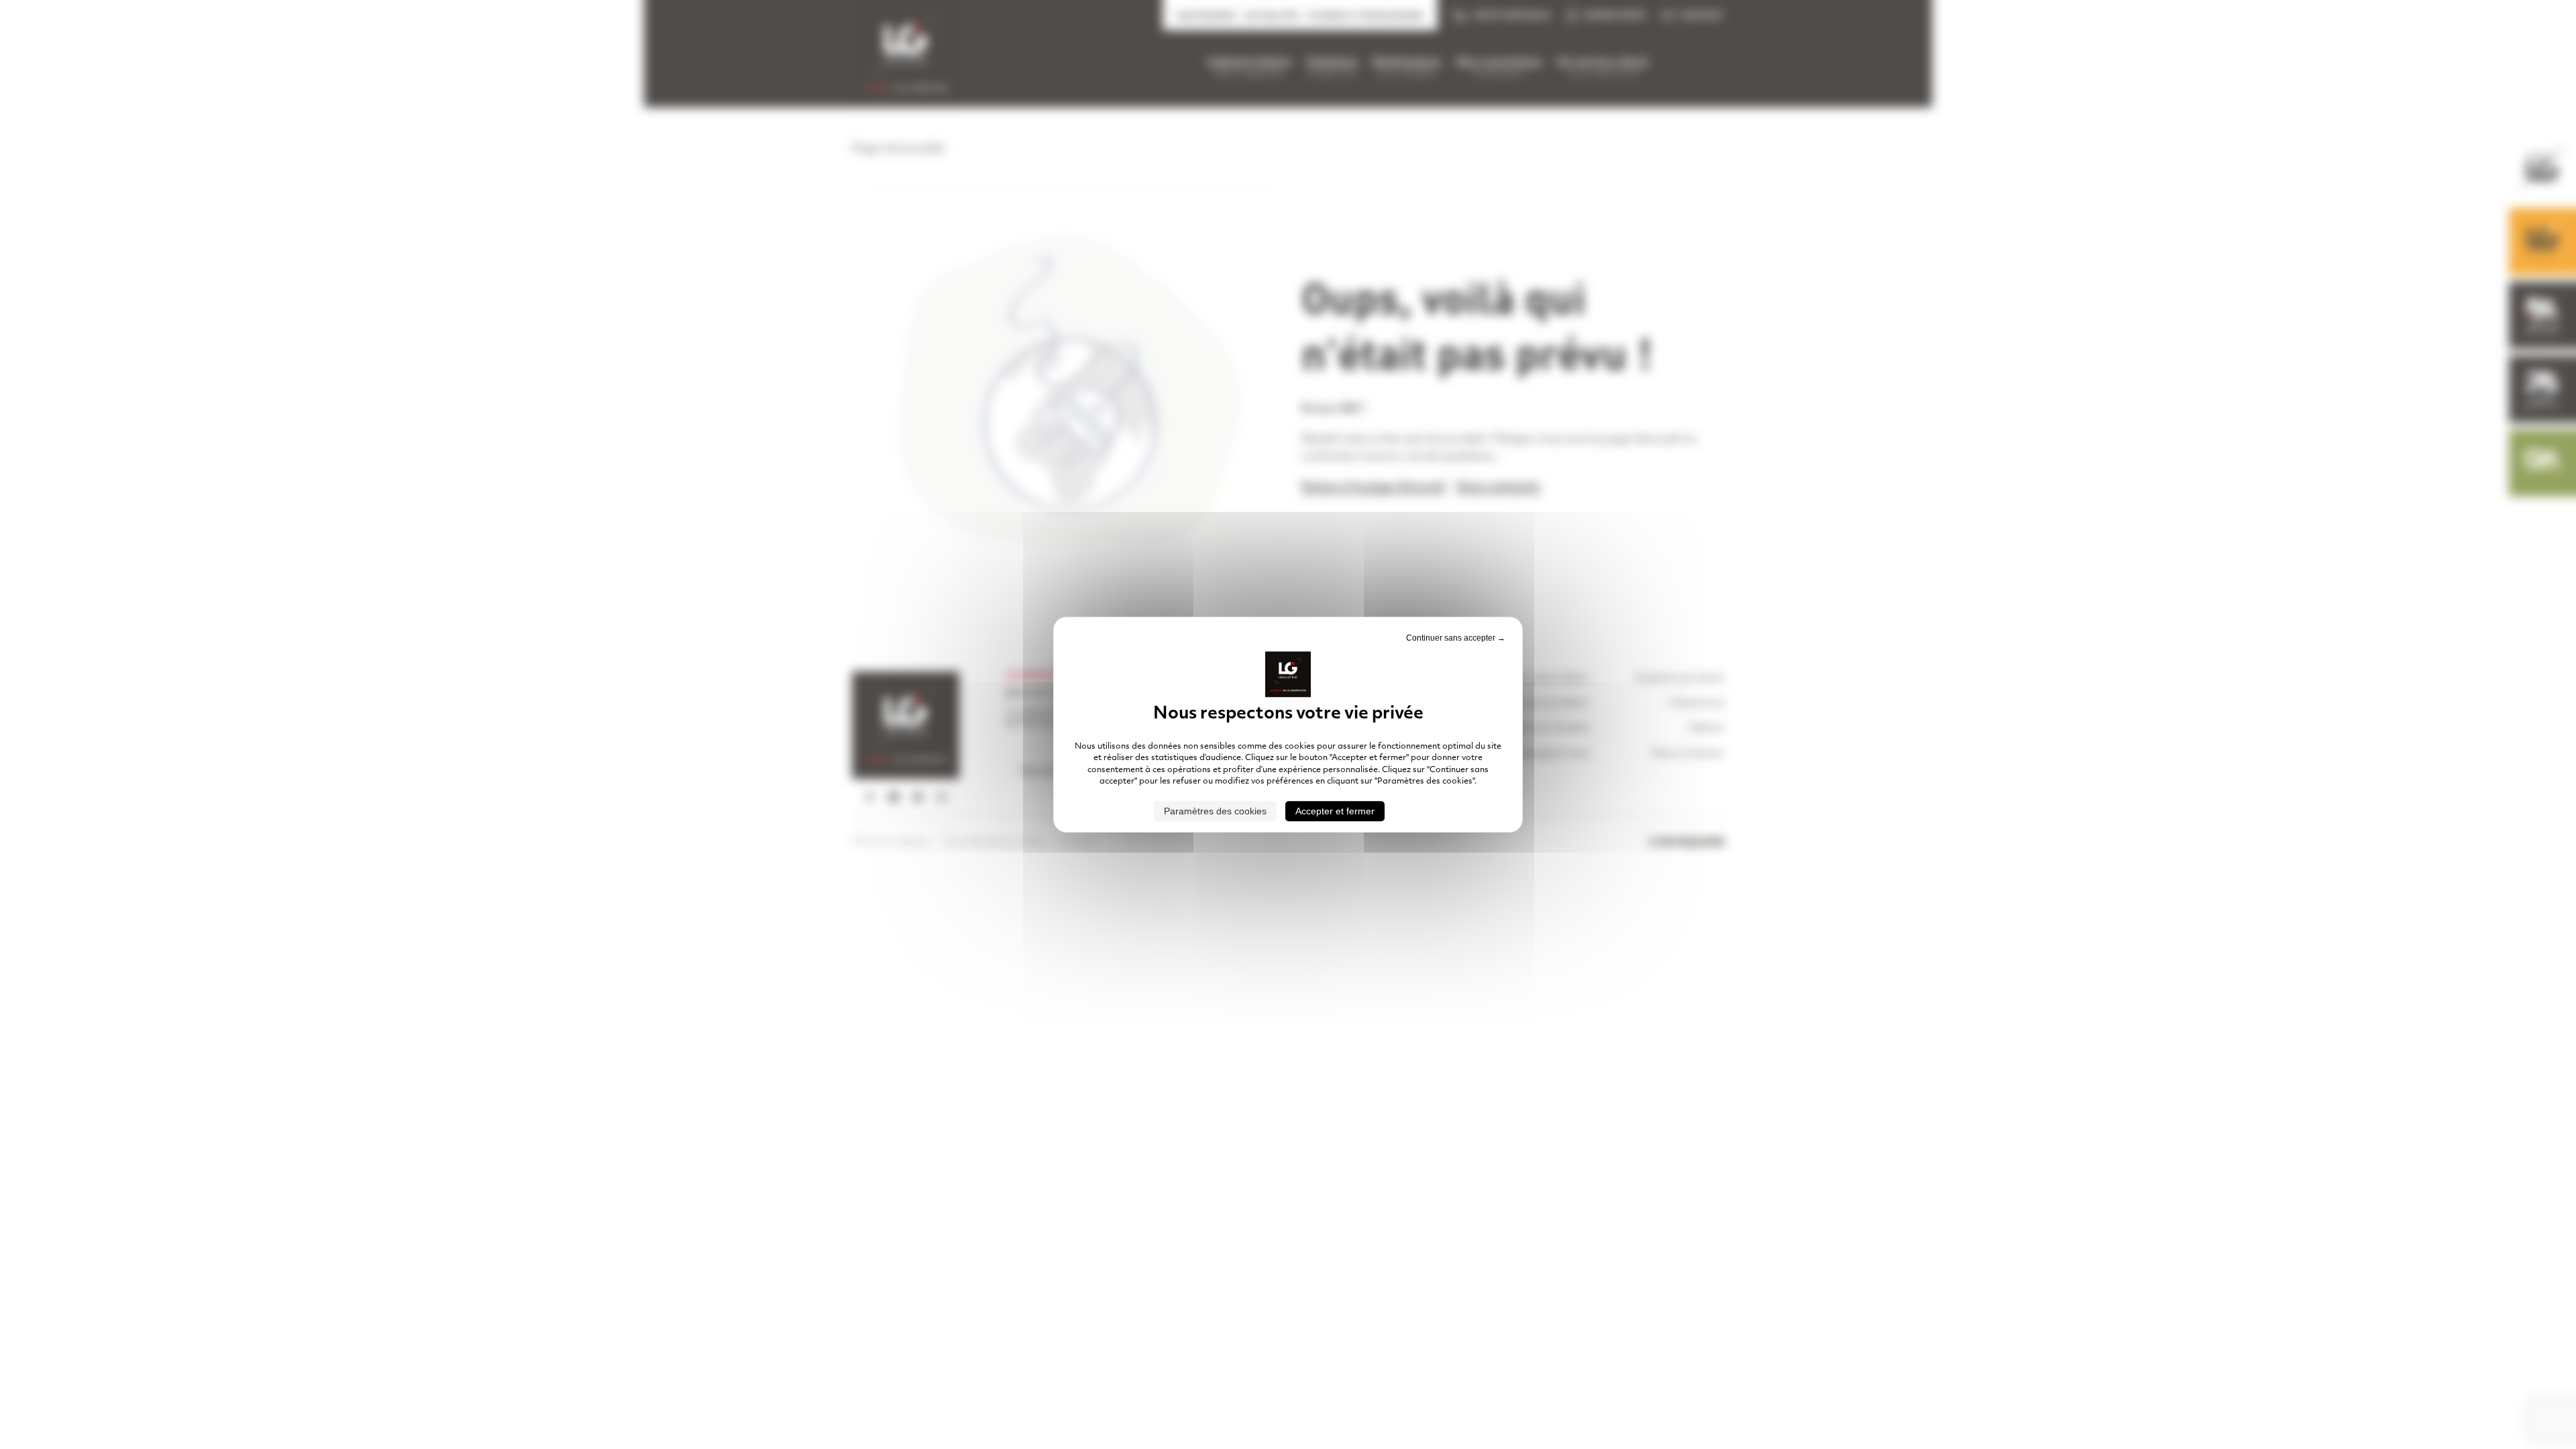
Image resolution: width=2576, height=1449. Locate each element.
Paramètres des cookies (1215, 811)
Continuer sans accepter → (1456, 638)
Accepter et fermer (1335, 811)
